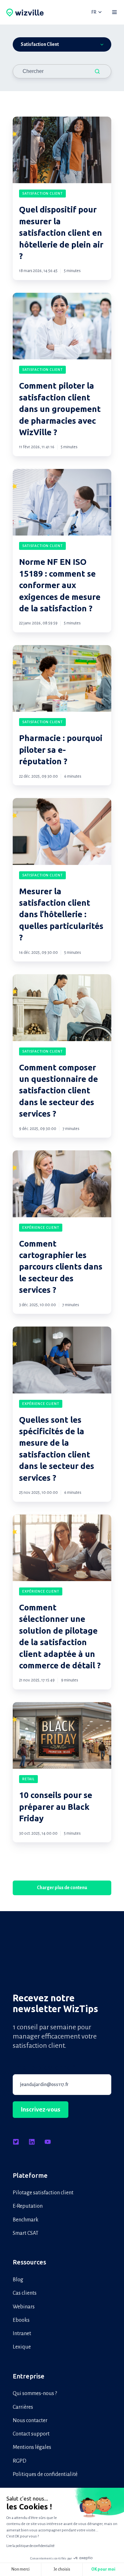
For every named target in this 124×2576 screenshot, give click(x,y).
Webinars (24, 2307)
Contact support (31, 2434)
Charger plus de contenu (62, 1888)
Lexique (22, 2347)
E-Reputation (28, 2206)
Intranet (22, 2334)
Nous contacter (30, 2421)
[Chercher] (97, 71)
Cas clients (25, 2293)
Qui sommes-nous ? (35, 2393)
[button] (114, 12)
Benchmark (26, 2220)
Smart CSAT (26, 2233)
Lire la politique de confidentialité (30, 2546)
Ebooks (21, 2320)
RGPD (20, 2461)
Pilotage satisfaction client (43, 2193)
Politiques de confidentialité (45, 2474)
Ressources (29, 2262)
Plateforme (30, 2175)
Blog (18, 2280)
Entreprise (29, 2376)
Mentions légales (32, 2447)
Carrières (23, 2407)
